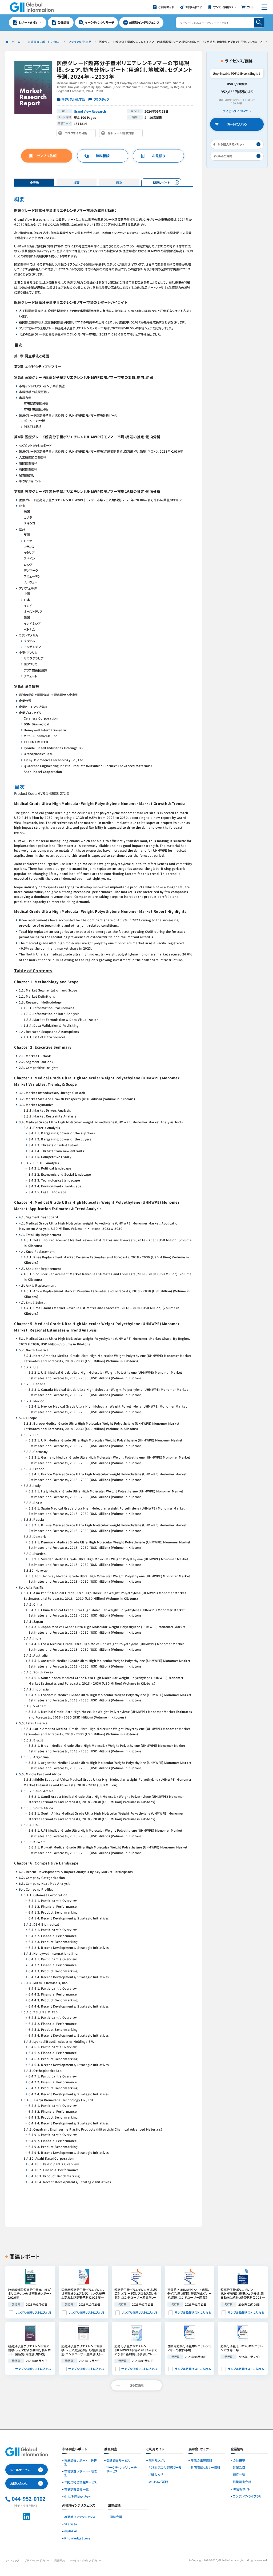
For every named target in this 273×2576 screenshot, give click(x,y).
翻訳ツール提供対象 (122, 134)
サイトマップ (12, 2561)
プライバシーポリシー (37, 2561)
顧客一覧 (239, 2475)
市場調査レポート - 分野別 (81, 2463)
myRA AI (71, 2531)
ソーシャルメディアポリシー (86, 2561)
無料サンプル (157, 2461)
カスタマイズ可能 (77, 134)
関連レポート (161, 183)
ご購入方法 (156, 2475)
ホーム (16, 42)
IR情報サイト (241, 2489)
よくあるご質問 (158, 2482)
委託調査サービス (118, 2461)
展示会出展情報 (201, 2461)
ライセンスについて (235, 111)
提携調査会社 (242, 2482)
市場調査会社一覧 (77, 2490)
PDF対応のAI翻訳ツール (165, 2468)
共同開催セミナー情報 (205, 2468)
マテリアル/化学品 (80, 42)
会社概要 (239, 2461)
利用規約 (60, 2561)
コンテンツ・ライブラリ (247, 2496)
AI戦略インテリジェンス (80, 2517)
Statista (71, 2524)
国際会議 (116, 2517)
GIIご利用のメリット (78, 2497)
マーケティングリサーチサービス (121, 2470)
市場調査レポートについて (45, 42)
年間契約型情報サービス (81, 2482)
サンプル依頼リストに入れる (33, 2312)
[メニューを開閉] (264, 7)
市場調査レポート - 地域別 (81, 2473)
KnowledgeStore (77, 2538)
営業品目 (239, 2468)
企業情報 (237, 2449)
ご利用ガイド (155, 2449)
